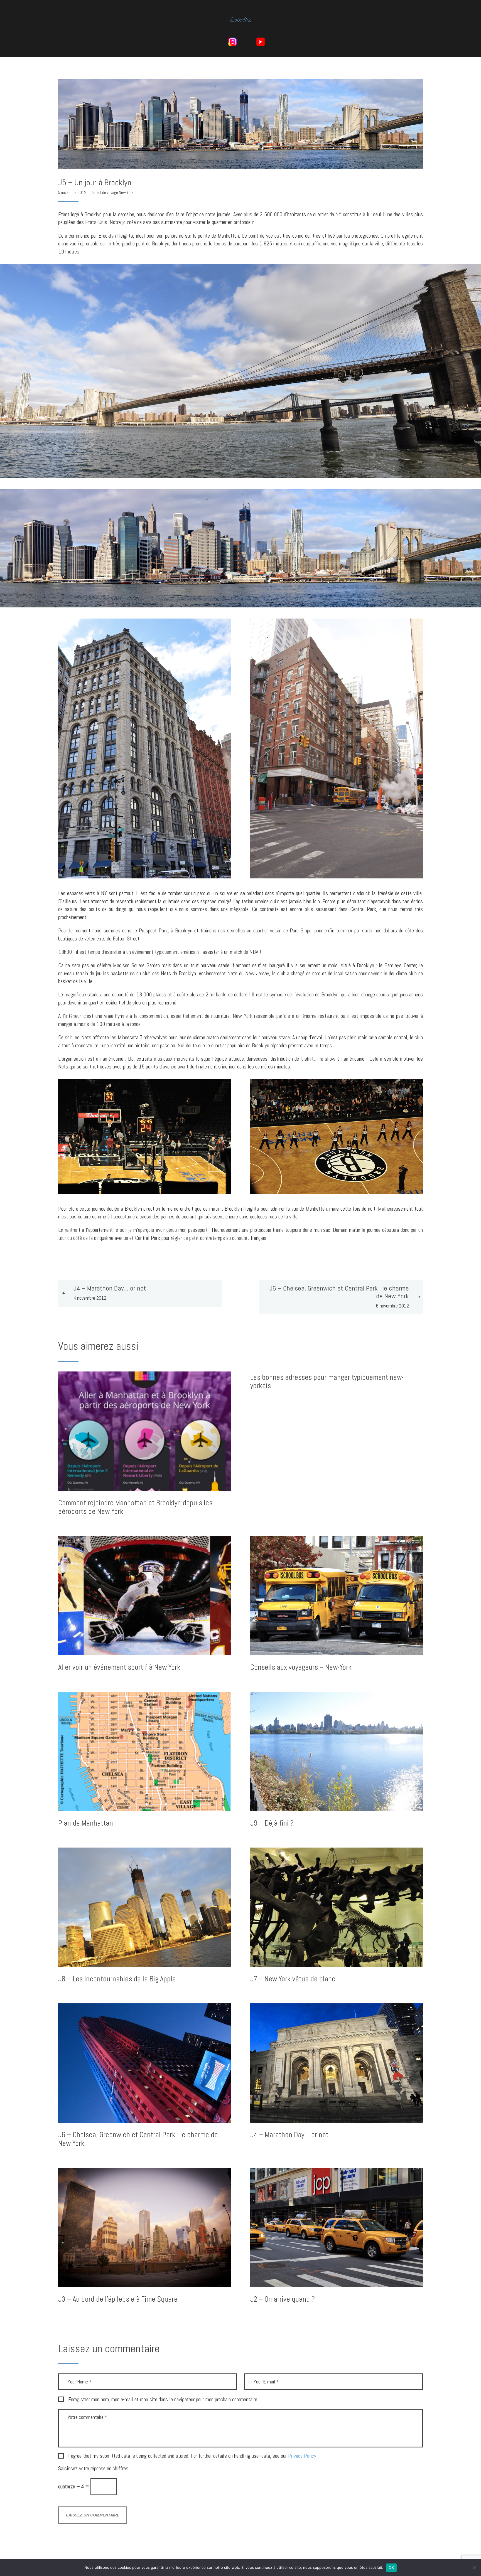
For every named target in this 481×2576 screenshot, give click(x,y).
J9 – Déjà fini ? (272, 1823)
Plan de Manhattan (86, 1823)
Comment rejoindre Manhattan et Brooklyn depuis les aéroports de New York (135, 1507)
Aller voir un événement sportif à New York (119, 1667)
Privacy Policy (302, 2456)
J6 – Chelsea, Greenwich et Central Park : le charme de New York (138, 2139)
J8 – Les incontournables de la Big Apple (117, 1979)
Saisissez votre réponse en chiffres (93, 2468)
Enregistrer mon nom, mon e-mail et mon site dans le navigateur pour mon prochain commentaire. (163, 2400)
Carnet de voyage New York (112, 192)
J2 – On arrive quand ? (283, 2299)
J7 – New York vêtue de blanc (293, 1979)
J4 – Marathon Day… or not (289, 2135)
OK (392, 2567)
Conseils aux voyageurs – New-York (301, 1667)
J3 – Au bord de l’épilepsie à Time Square (118, 2299)
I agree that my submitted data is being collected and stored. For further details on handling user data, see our (192, 2456)
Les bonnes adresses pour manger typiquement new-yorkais (327, 1382)
